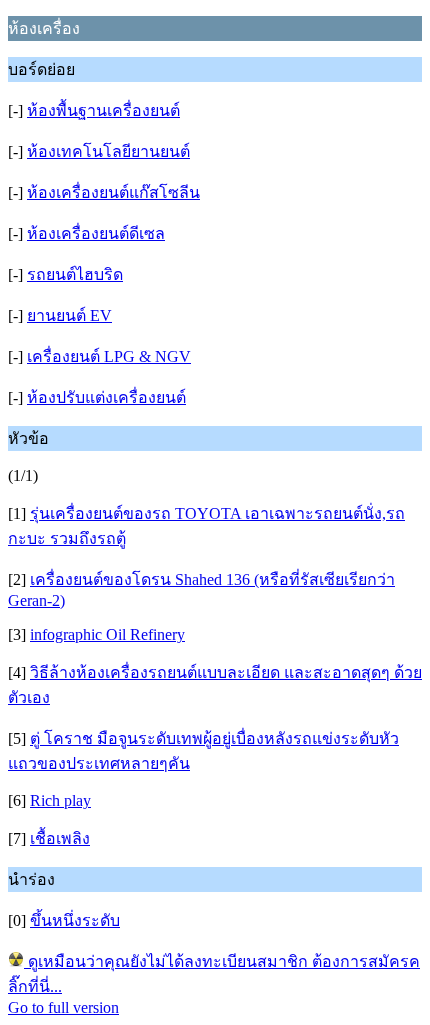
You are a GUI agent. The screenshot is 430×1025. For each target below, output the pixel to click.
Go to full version (63, 1007)
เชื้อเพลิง (60, 838)
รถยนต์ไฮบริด (75, 274)
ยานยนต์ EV (69, 315)
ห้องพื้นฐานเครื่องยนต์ (103, 110)
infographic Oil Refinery (107, 634)
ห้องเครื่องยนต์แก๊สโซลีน (113, 192)
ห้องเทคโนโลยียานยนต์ (108, 151)
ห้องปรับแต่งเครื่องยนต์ (106, 397)
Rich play (60, 800)
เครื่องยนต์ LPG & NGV (109, 356)
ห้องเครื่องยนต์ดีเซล (96, 233)
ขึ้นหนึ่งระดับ (75, 920)
